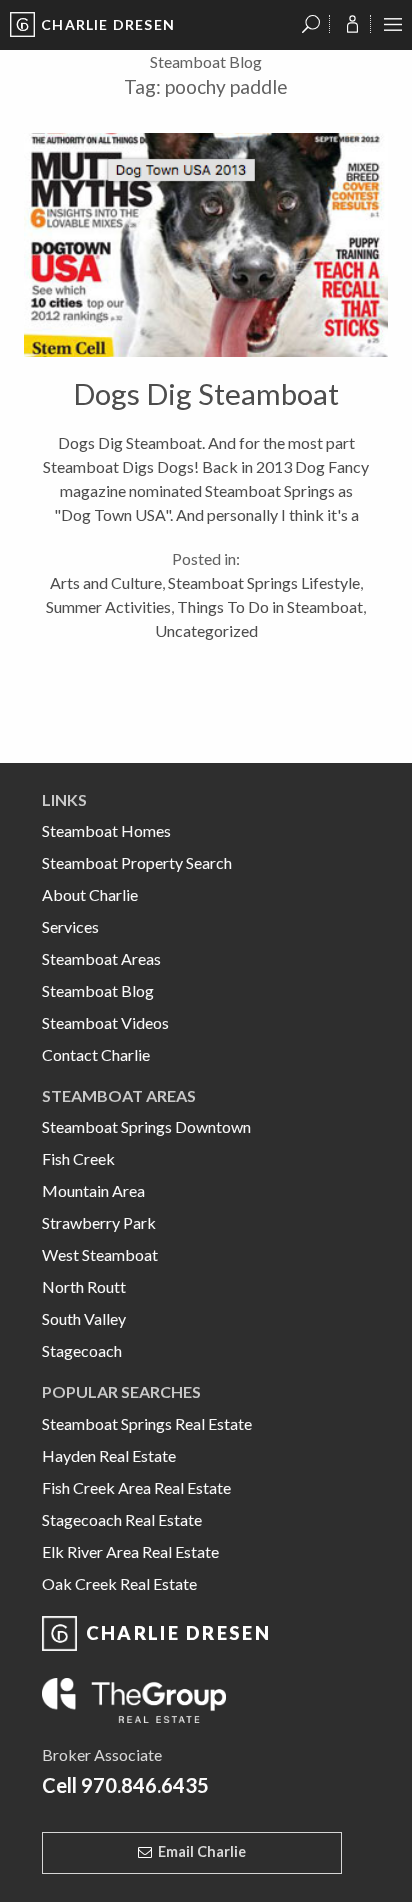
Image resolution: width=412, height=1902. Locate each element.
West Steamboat (100, 1254)
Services (70, 926)
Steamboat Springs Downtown (146, 1126)
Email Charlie (202, 1851)
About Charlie (90, 894)
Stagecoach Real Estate (122, 1519)
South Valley (84, 1318)
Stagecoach (82, 1350)
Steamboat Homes (106, 830)
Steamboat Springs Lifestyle (264, 582)
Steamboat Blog (98, 990)
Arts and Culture (106, 582)
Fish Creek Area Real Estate (136, 1487)
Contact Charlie (96, 1054)
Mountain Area (93, 1190)
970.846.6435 (145, 1785)
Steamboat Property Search (137, 862)
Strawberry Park (99, 1222)
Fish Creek (78, 1158)
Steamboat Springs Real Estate (147, 1423)
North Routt (84, 1286)
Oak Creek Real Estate (119, 1583)
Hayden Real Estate (109, 1455)
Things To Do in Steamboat (270, 606)
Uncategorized (206, 630)
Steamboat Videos (105, 1022)
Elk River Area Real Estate (130, 1551)
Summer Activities (108, 606)
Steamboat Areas (101, 958)
